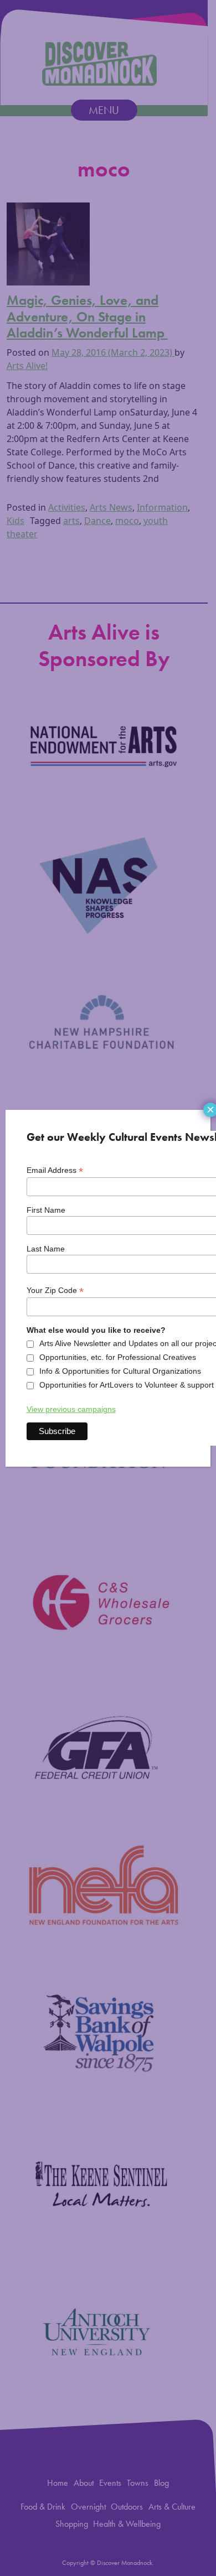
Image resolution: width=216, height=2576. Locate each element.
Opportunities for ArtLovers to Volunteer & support (127, 1385)
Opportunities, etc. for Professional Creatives (118, 1357)
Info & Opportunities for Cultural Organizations (120, 1371)
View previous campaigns (71, 1409)
